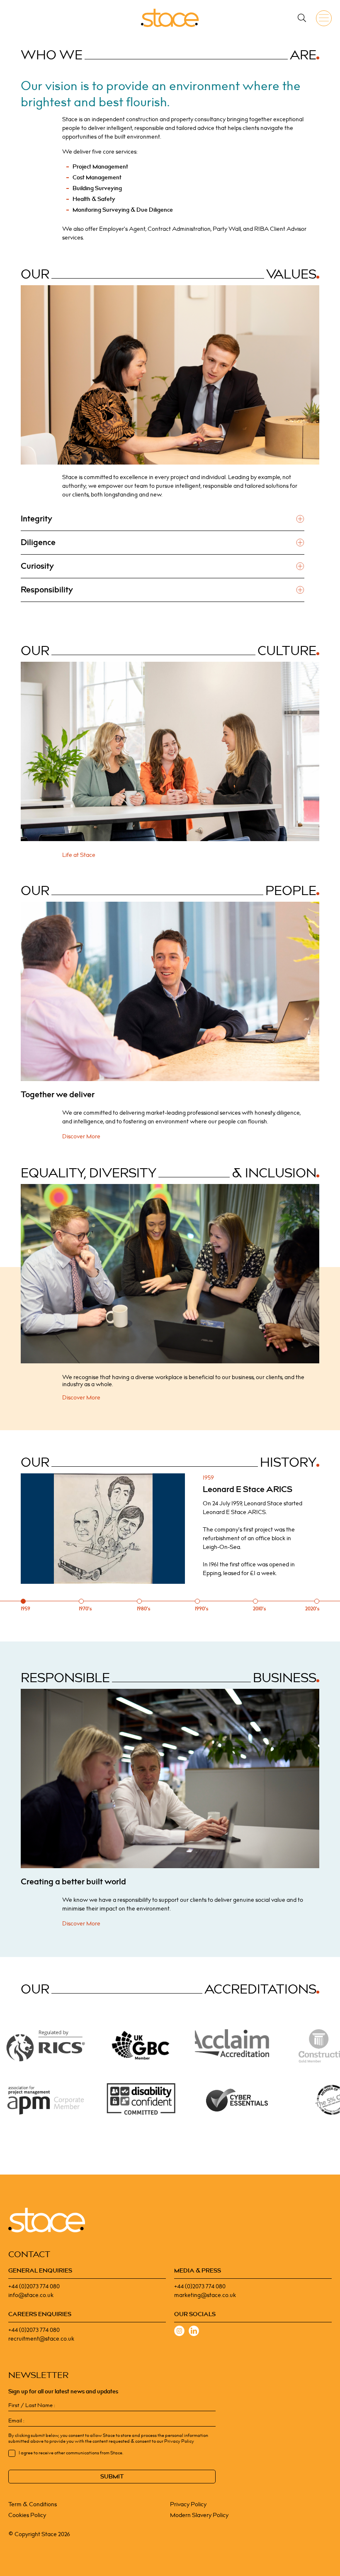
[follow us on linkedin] (194, 2332)
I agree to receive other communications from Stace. (71, 2453)
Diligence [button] (38, 543)
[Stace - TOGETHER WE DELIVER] (170, 18)
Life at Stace (79, 855)
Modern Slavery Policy (199, 2515)
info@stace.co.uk (31, 2295)
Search (302, 18)
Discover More (81, 1136)
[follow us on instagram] (179, 2332)
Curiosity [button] (37, 566)
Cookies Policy (27, 2515)
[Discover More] (170, 991)
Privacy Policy (188, 2504)
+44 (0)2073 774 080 (34, 2286)
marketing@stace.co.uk (205, 2295)
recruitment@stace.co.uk (41, 2339)
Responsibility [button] (47, 590)
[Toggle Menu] (325, 18)
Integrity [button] (36, 519)
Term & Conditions (33, 2504)
